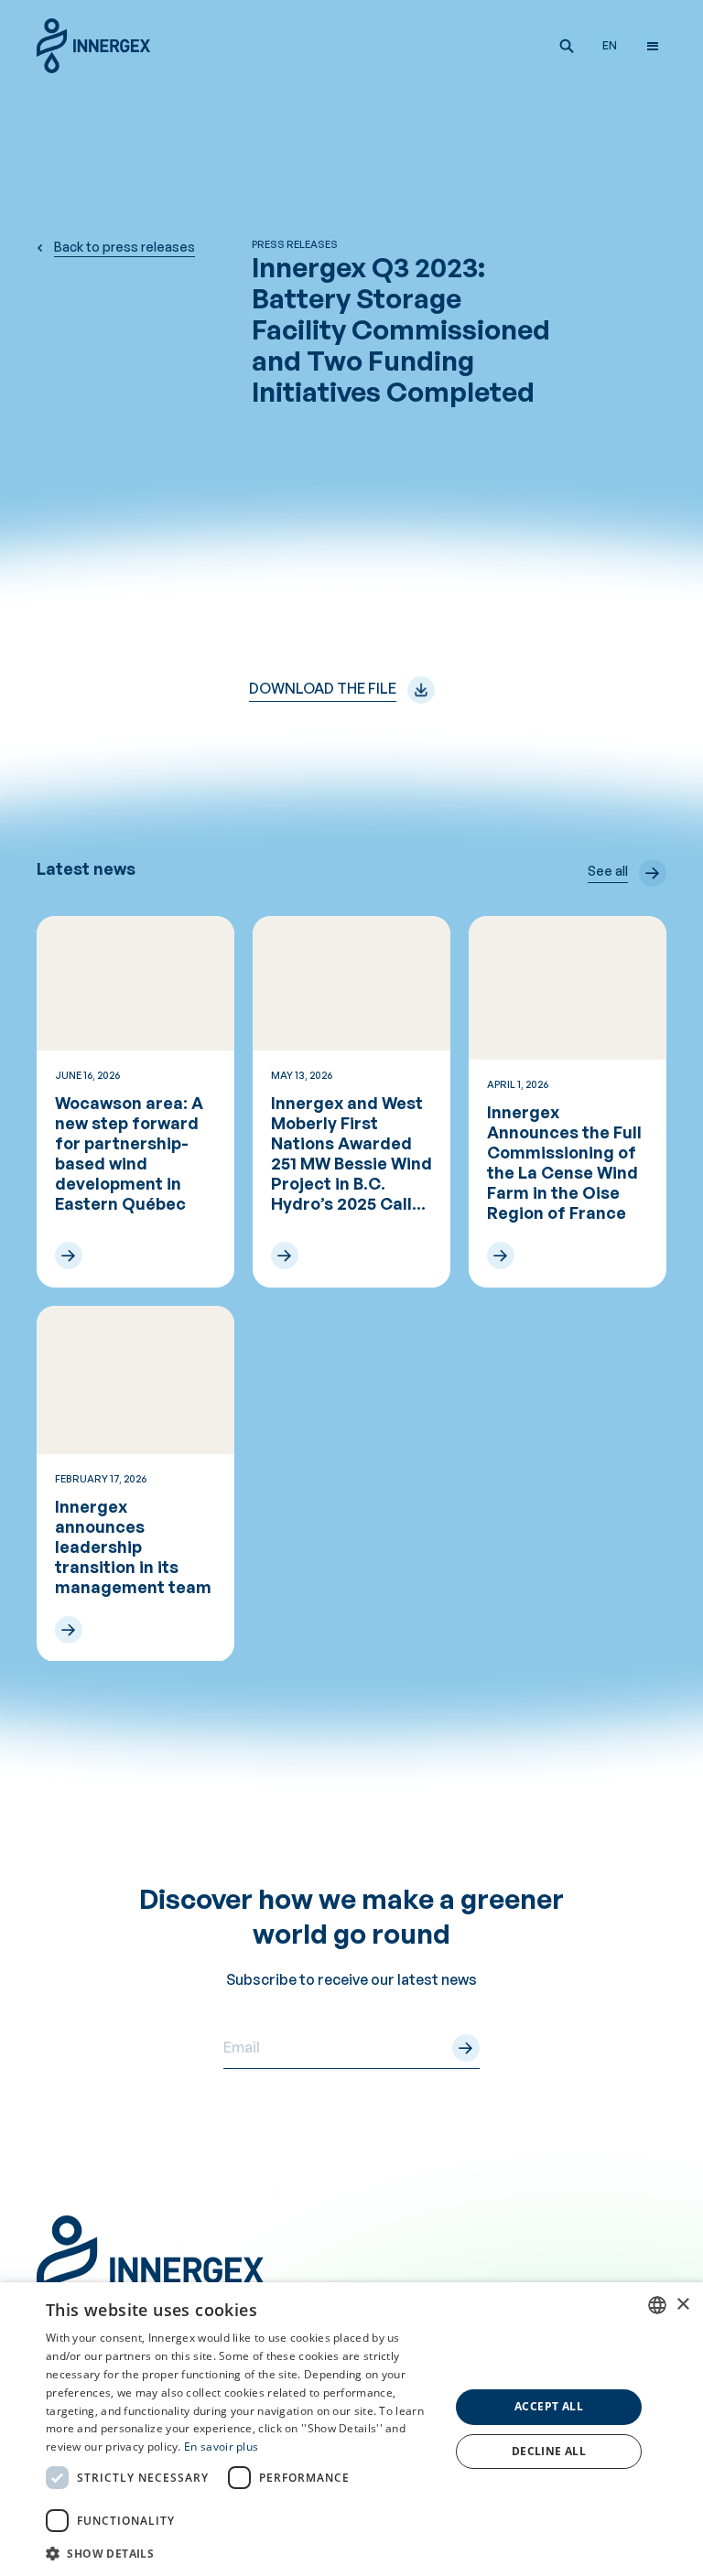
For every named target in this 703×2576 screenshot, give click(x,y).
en (610, 45)
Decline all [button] (549, 2451)
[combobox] (657, 2305)
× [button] (682, 2305)
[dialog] (351, 2429)
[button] (567, 46)
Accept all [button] (549, 2406)
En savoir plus (221, 2447)
